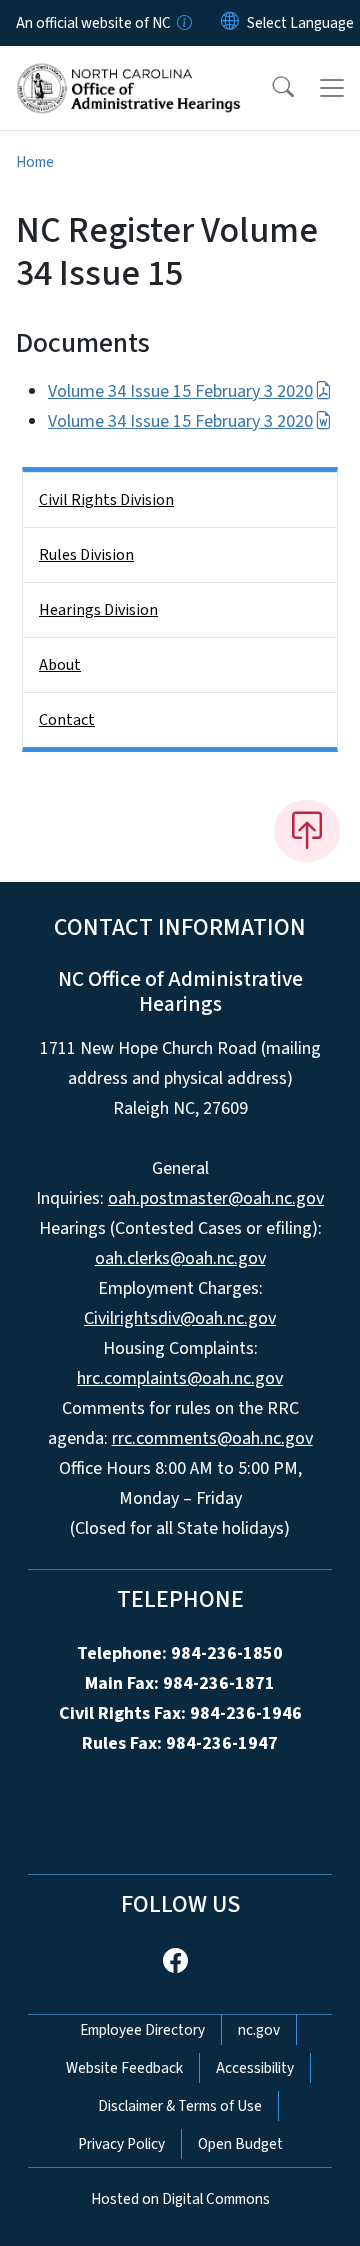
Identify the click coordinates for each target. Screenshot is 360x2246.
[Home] (128, 69)
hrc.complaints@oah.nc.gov (180, 1378)
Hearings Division (98, 610)
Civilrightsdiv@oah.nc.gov (180, 1318)
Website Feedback (124, 2068)
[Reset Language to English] (230, 23)
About (60, 665)
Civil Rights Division (106, 500)
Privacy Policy (121, 2144)
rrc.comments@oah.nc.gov (212, 1438)
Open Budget (240, 2144)
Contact (67, 720)
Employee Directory (142, 2030)
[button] (270, 88)
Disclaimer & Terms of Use (180, 2106)
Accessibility (255, 2068)
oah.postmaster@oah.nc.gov (216, 1198)
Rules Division (86, 555)
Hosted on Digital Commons (180, 2199)
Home (35, 162)
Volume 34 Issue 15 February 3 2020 (180, 391)
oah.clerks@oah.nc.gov (180, 1258)
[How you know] (183, 23)
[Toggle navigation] (332, 88)
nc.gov (259, 2030)
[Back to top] (307, 831)
